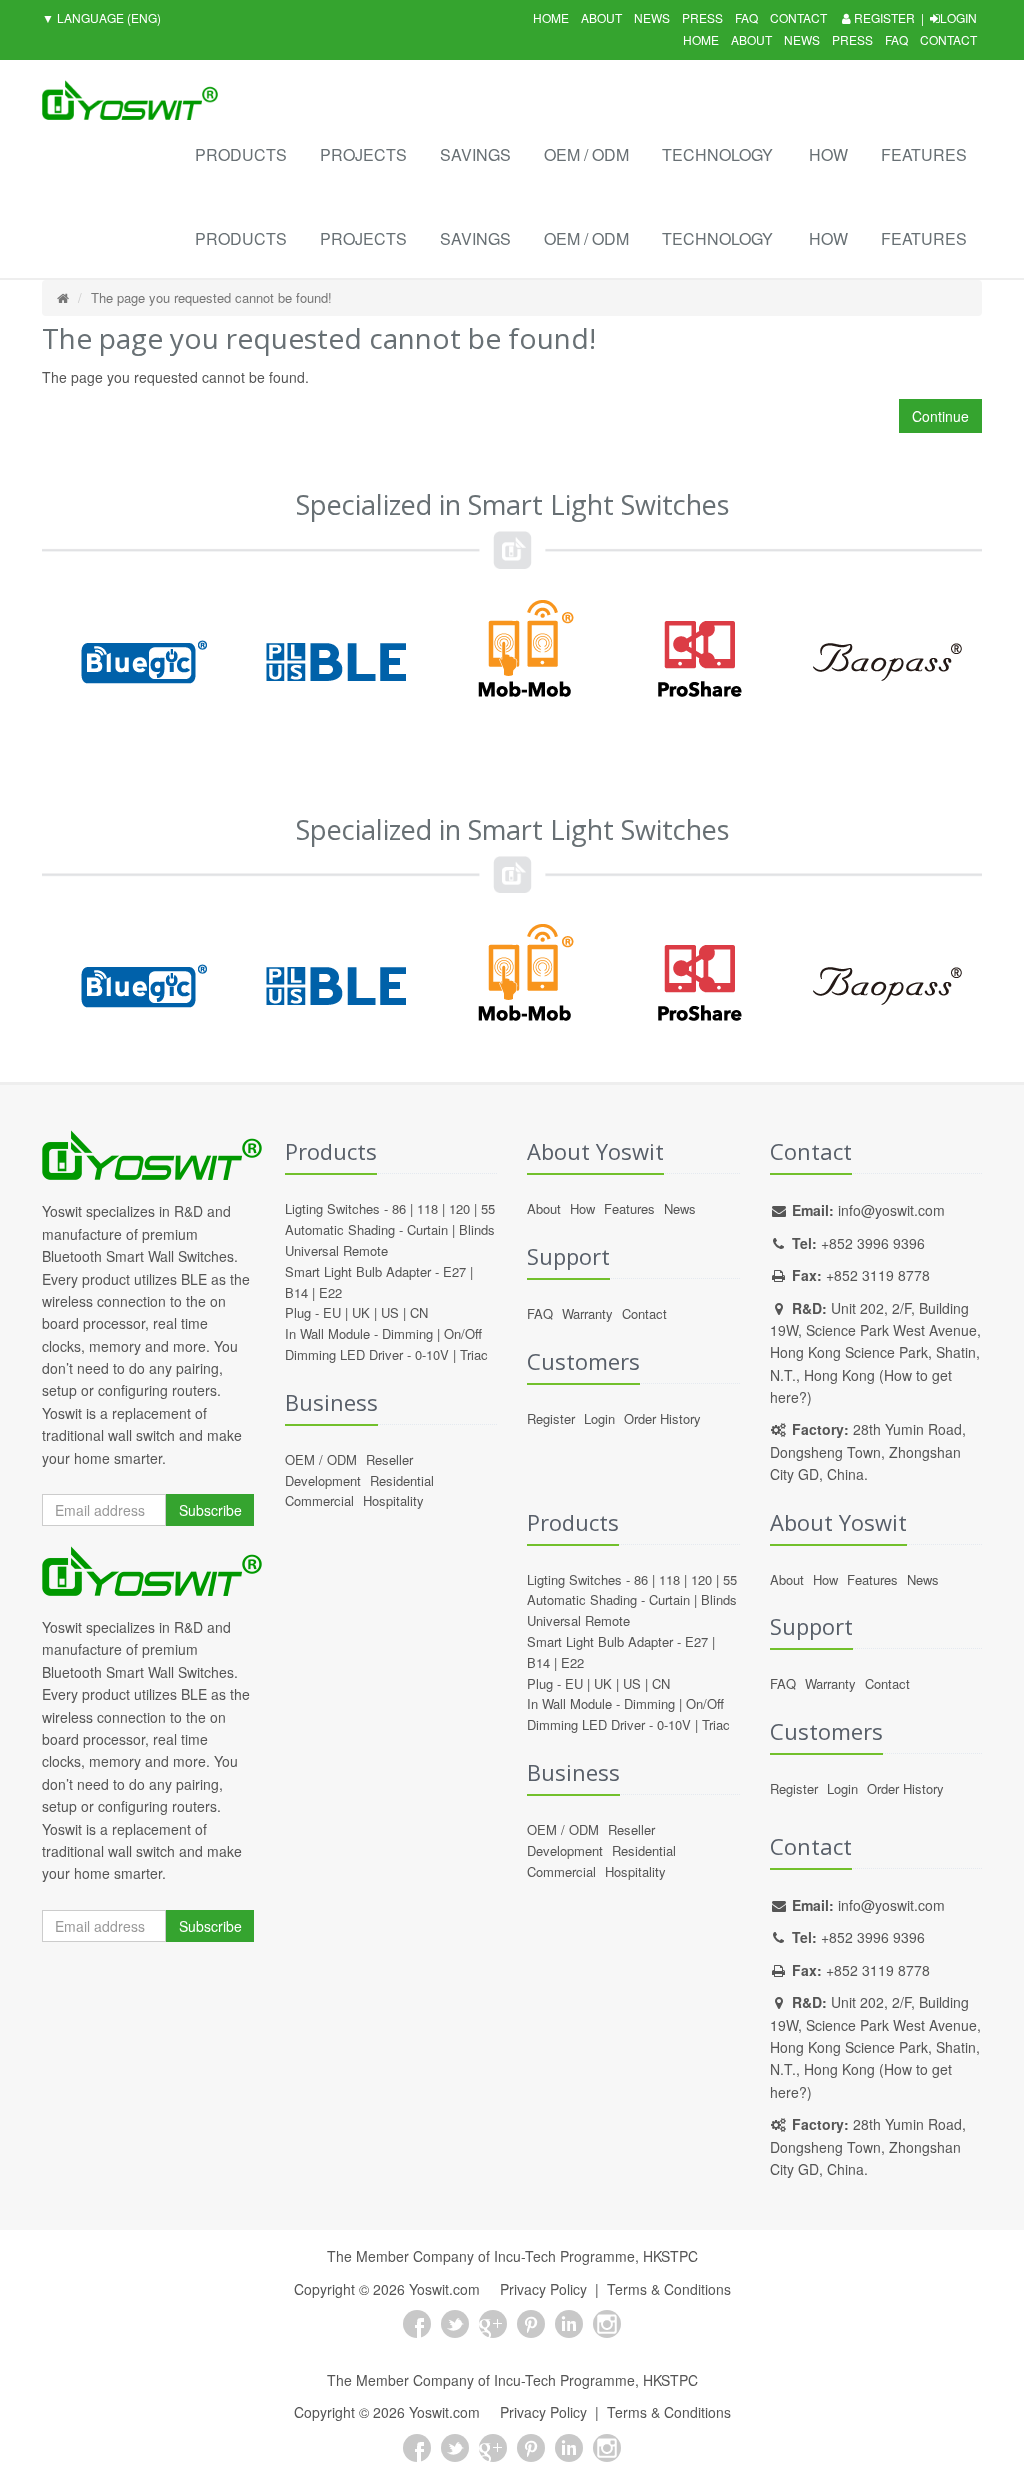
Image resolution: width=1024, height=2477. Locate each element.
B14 (296, 1292)
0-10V (432, 1354)
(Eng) (101, 17)
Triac (474, 1354)
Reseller (389, 1459)
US (390, 1312)
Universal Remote (336, 1250)
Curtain (427, 1229)
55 (488, 1208)
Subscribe (210, 1510)
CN (419, 1312)
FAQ (746, 17)
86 (399, 1208)
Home (551, 17)
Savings (475, 154)
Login (958, 17)
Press (702, 17)
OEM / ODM (586, 154)
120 (459, 1208)
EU (332, 1312)
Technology (717, 154)
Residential (402, 1480)
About (601, 17)
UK (361, 1312)
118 (427, 1208)
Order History (662, 1418)
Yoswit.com (444, 2289)
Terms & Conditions (669, 2289)
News (652, 17)
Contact (798, 17)
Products (241, 154)
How (828, 154)
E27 (454, 1271)
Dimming (407, 1333)
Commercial (319, 1500)
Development (323, 1480)
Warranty (587, 1313)
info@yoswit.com (891, 1210)
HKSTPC (670, 2256)
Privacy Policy (543, 2289)
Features (924, 154)
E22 (330, 1292)
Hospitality (393, 1500)
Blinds (477, 1229)
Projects (363, 154)
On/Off (463, 1333)
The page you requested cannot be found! (211, 297)
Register (883, 17)
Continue (940, 416)
